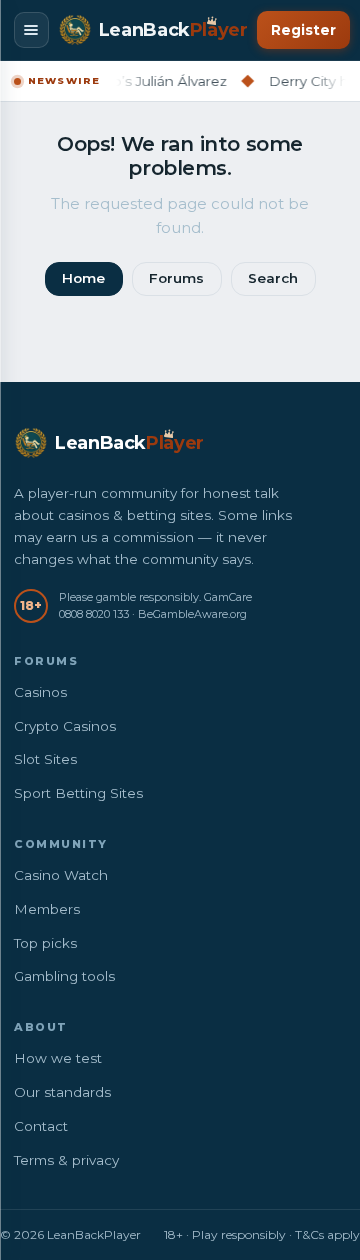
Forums (176, 278)
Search (273, 278)
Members (47, 909)
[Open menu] (31, 30)
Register (303, 30)
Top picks (45, 943)
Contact (41, 1126)
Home (83, 278)
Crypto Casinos (65, 726)
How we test (58, 1058)
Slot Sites (45, 759)
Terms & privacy (66, 1160)
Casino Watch (61, 875)
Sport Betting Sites (78, 793)
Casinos (40, 692)
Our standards (62, 1092)
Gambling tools (64, 976)
